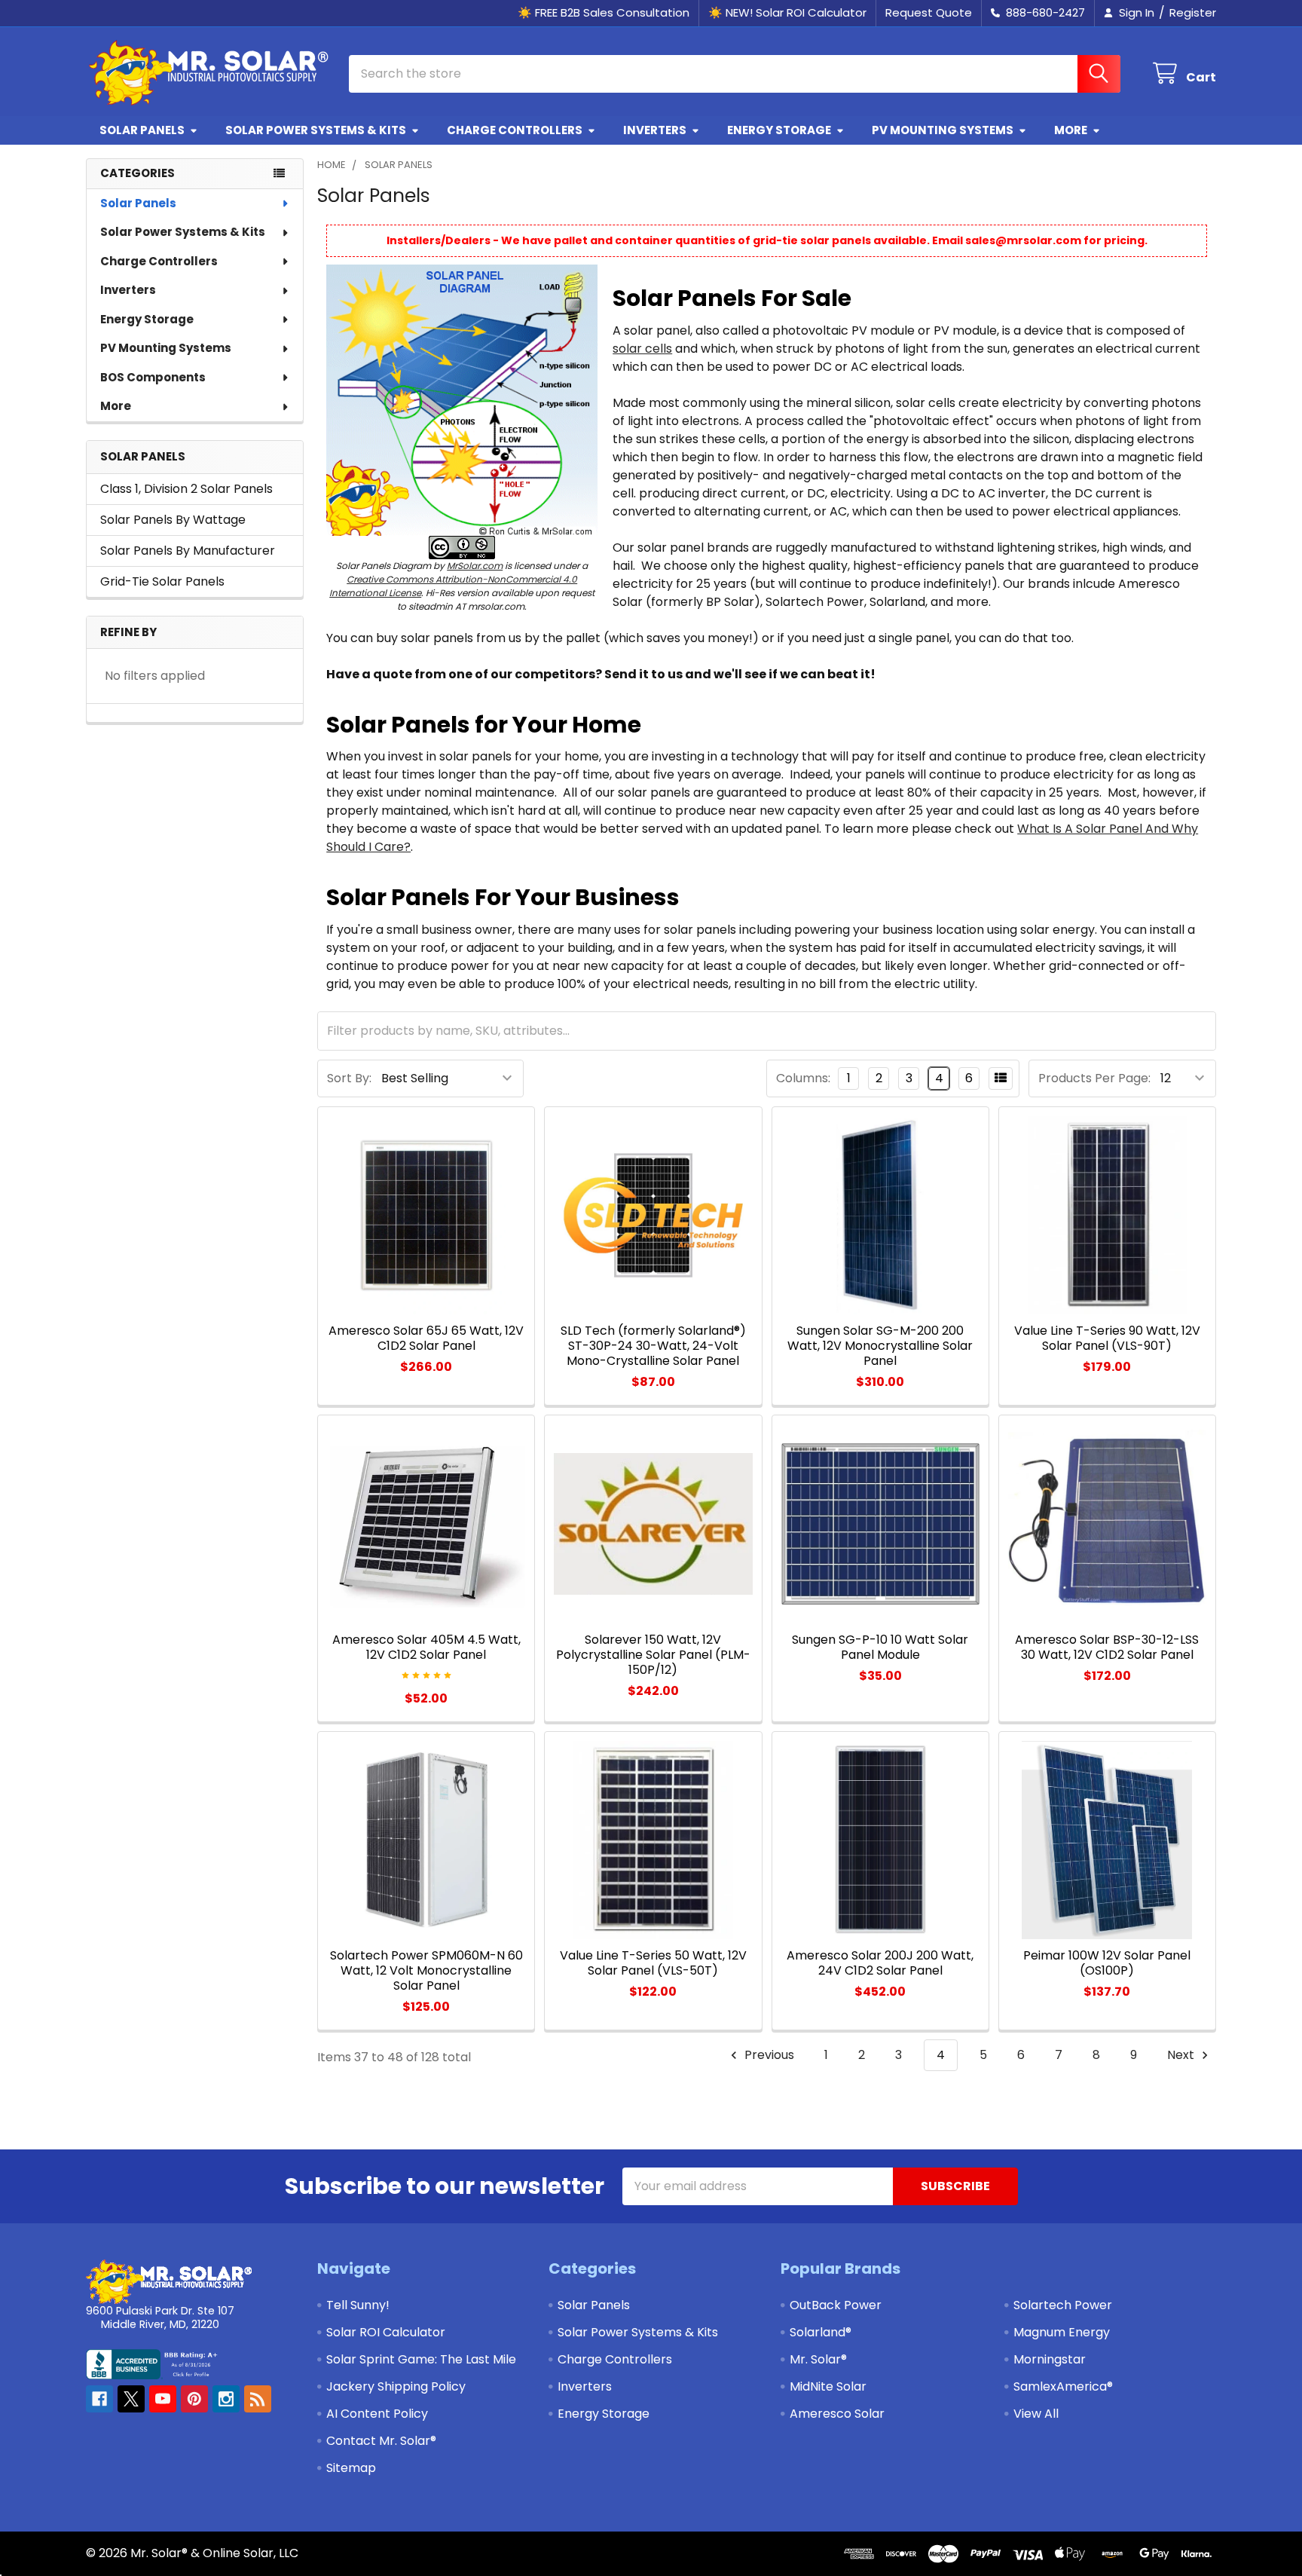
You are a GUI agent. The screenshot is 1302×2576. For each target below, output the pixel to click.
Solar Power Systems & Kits (316, 130)
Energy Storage (779, 130)
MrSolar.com (475, 566)
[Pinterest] (194, 2399)
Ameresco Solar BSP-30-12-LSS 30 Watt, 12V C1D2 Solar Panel (1107, 1647)
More (1071, 130)
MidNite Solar (828, 2386)
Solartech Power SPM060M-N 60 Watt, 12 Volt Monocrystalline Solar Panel (426, 1970)
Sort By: (349, 1078)
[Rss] (258, 2399)
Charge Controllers (515, 130)
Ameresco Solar (837, 2414)
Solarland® (821, 2332)
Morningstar (1050, 2359)
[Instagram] (226, 2399)
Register (1193, 12)
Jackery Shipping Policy (396, 2386)
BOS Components (153, 377)
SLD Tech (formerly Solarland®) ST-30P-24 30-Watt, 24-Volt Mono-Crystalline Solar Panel (653, 1346)
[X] (131, 2399)
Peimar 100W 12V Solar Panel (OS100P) (1107, 1963)
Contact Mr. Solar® (381, 2441)
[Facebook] (99, 2399)
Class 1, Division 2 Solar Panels (186, 489)
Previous (768, 2055)
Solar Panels (142, 130)
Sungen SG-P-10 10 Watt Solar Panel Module (880, 1647)
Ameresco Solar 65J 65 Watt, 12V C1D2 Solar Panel (426, 1338)
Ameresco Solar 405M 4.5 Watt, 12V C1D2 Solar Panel (426, 1647)
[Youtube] (163, 2399)
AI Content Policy (377, 2414)
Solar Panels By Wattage (173, 520)
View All (1036, 2414)
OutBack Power (836, 2305)
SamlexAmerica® (1063, 2386)
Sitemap (351, 2468)
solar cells (642, 349)
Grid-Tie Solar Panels (162, 581)
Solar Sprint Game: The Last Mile (421, 2359)
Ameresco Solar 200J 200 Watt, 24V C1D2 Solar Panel (880, 1963)
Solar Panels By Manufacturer (188, 551)
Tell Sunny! (358, 2305)
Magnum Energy (1062, 2332)
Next (1182, 2055)
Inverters (655, 130)
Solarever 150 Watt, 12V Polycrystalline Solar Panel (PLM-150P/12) (653, 1655)
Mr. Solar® (818, 2359)
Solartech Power (1063, 2305)
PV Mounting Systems (943, 130)
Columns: (803, 1078)
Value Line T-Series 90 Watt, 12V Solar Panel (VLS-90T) (1107, 1338)
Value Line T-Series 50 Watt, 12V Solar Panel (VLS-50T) (653, 1963)
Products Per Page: (1094, 1078)
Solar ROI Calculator (386, 2332)
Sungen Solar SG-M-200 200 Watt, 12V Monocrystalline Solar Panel (880, 1346)
